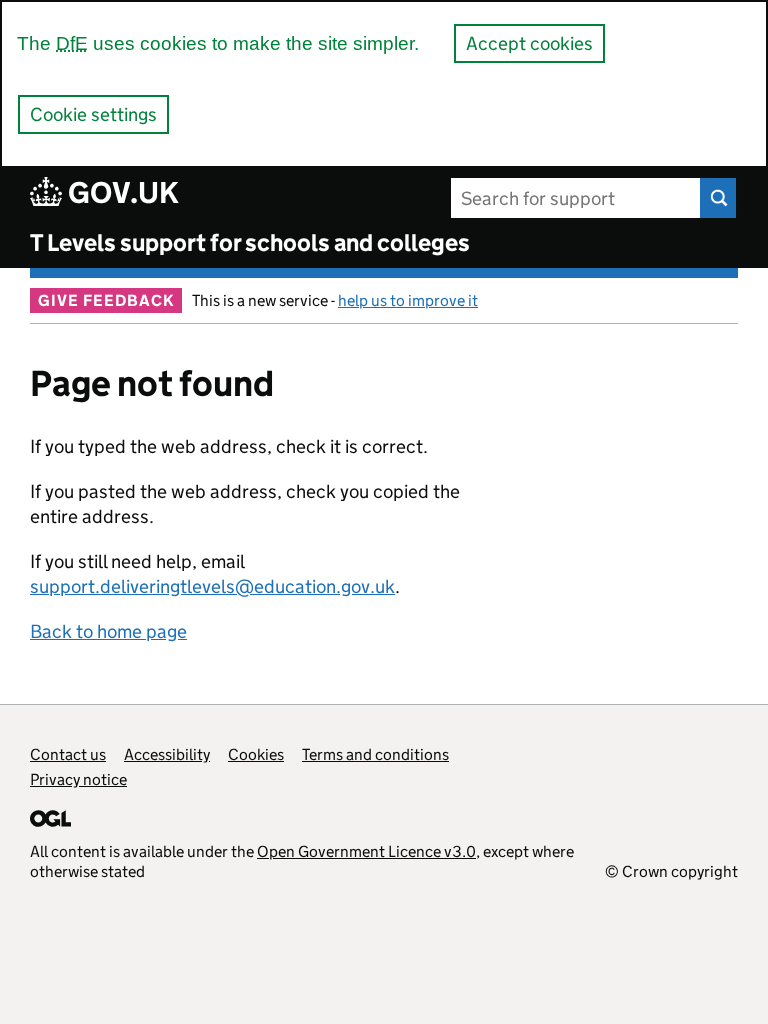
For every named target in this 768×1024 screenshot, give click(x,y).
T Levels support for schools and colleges (250, 242)
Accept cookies (529, 43)
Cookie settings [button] (93, 114)
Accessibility (167, 754)
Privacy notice (78, 779)
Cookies (256, 754)
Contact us (68, 754)
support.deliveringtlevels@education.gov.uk (212, 586)
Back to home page (108, 631)
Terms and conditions (375, 754)
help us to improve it (408, 300)
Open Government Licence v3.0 (366, 851)
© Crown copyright (671, 871)
